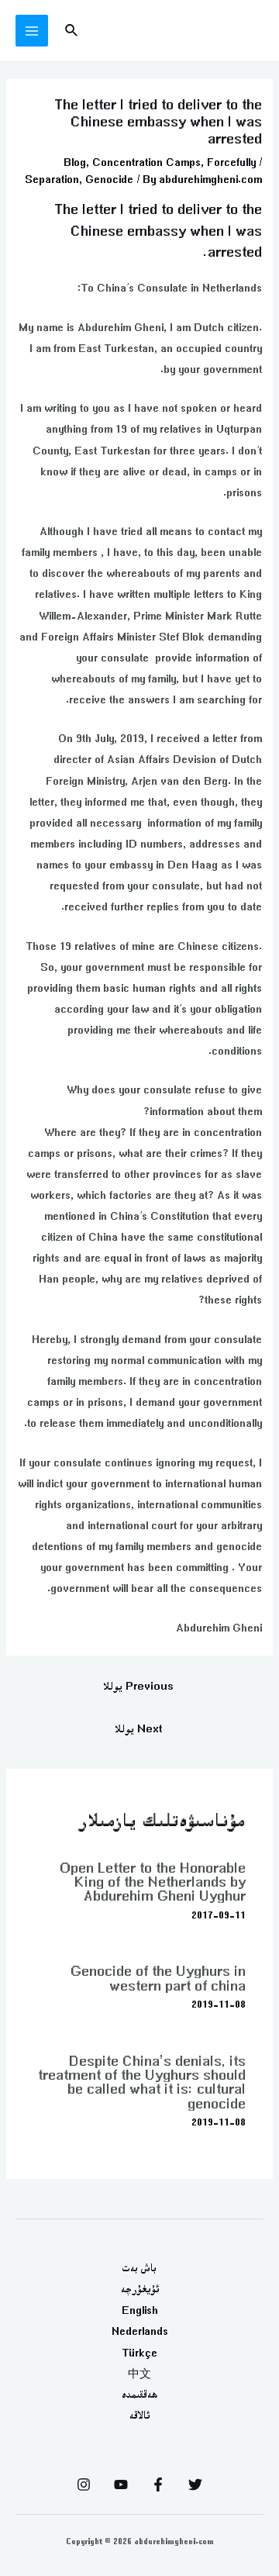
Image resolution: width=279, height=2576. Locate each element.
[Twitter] (195, 2484)
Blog (75, 162)
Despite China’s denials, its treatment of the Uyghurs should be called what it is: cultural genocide (142, 2082)
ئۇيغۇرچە (140, 2289)
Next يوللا (138, 1729)
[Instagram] (84, 2484)
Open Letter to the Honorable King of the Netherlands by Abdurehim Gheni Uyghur (153, 1882)
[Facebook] (158, 2484)
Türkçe (139, 2353)
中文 (139, 2374)
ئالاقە (139, 2415)
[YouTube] (121, 2484)
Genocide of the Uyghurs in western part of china (158, 1978)
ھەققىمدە (140, 2395)
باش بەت (139, 2268)
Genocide (109, 179)
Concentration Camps (146, 162)
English (140, 2310)
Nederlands (140, 2331)
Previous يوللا (138, 1686)
